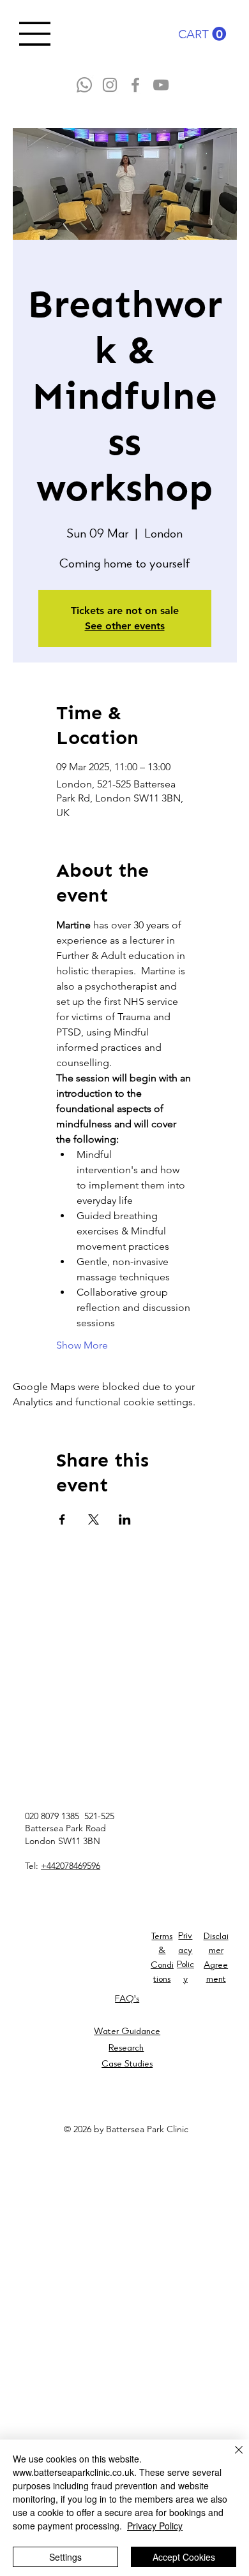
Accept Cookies (184, 2557)
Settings (65, 2557)
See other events (125, 626)
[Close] (231, 2457)
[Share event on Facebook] (62, 1519)
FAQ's (127, 2000)
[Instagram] (110, 85)
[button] (202, 34)
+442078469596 (71, 1866)
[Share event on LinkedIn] (125, 1519)
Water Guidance (127, 2032)
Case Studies (127, 2065)
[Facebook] (135, 85)
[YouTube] (161, 85)
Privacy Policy (155, 2526)
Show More (82, 1345)
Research (126, 2049)
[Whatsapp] (84, 85)
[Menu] (35, 34)
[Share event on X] (94, 1519)
